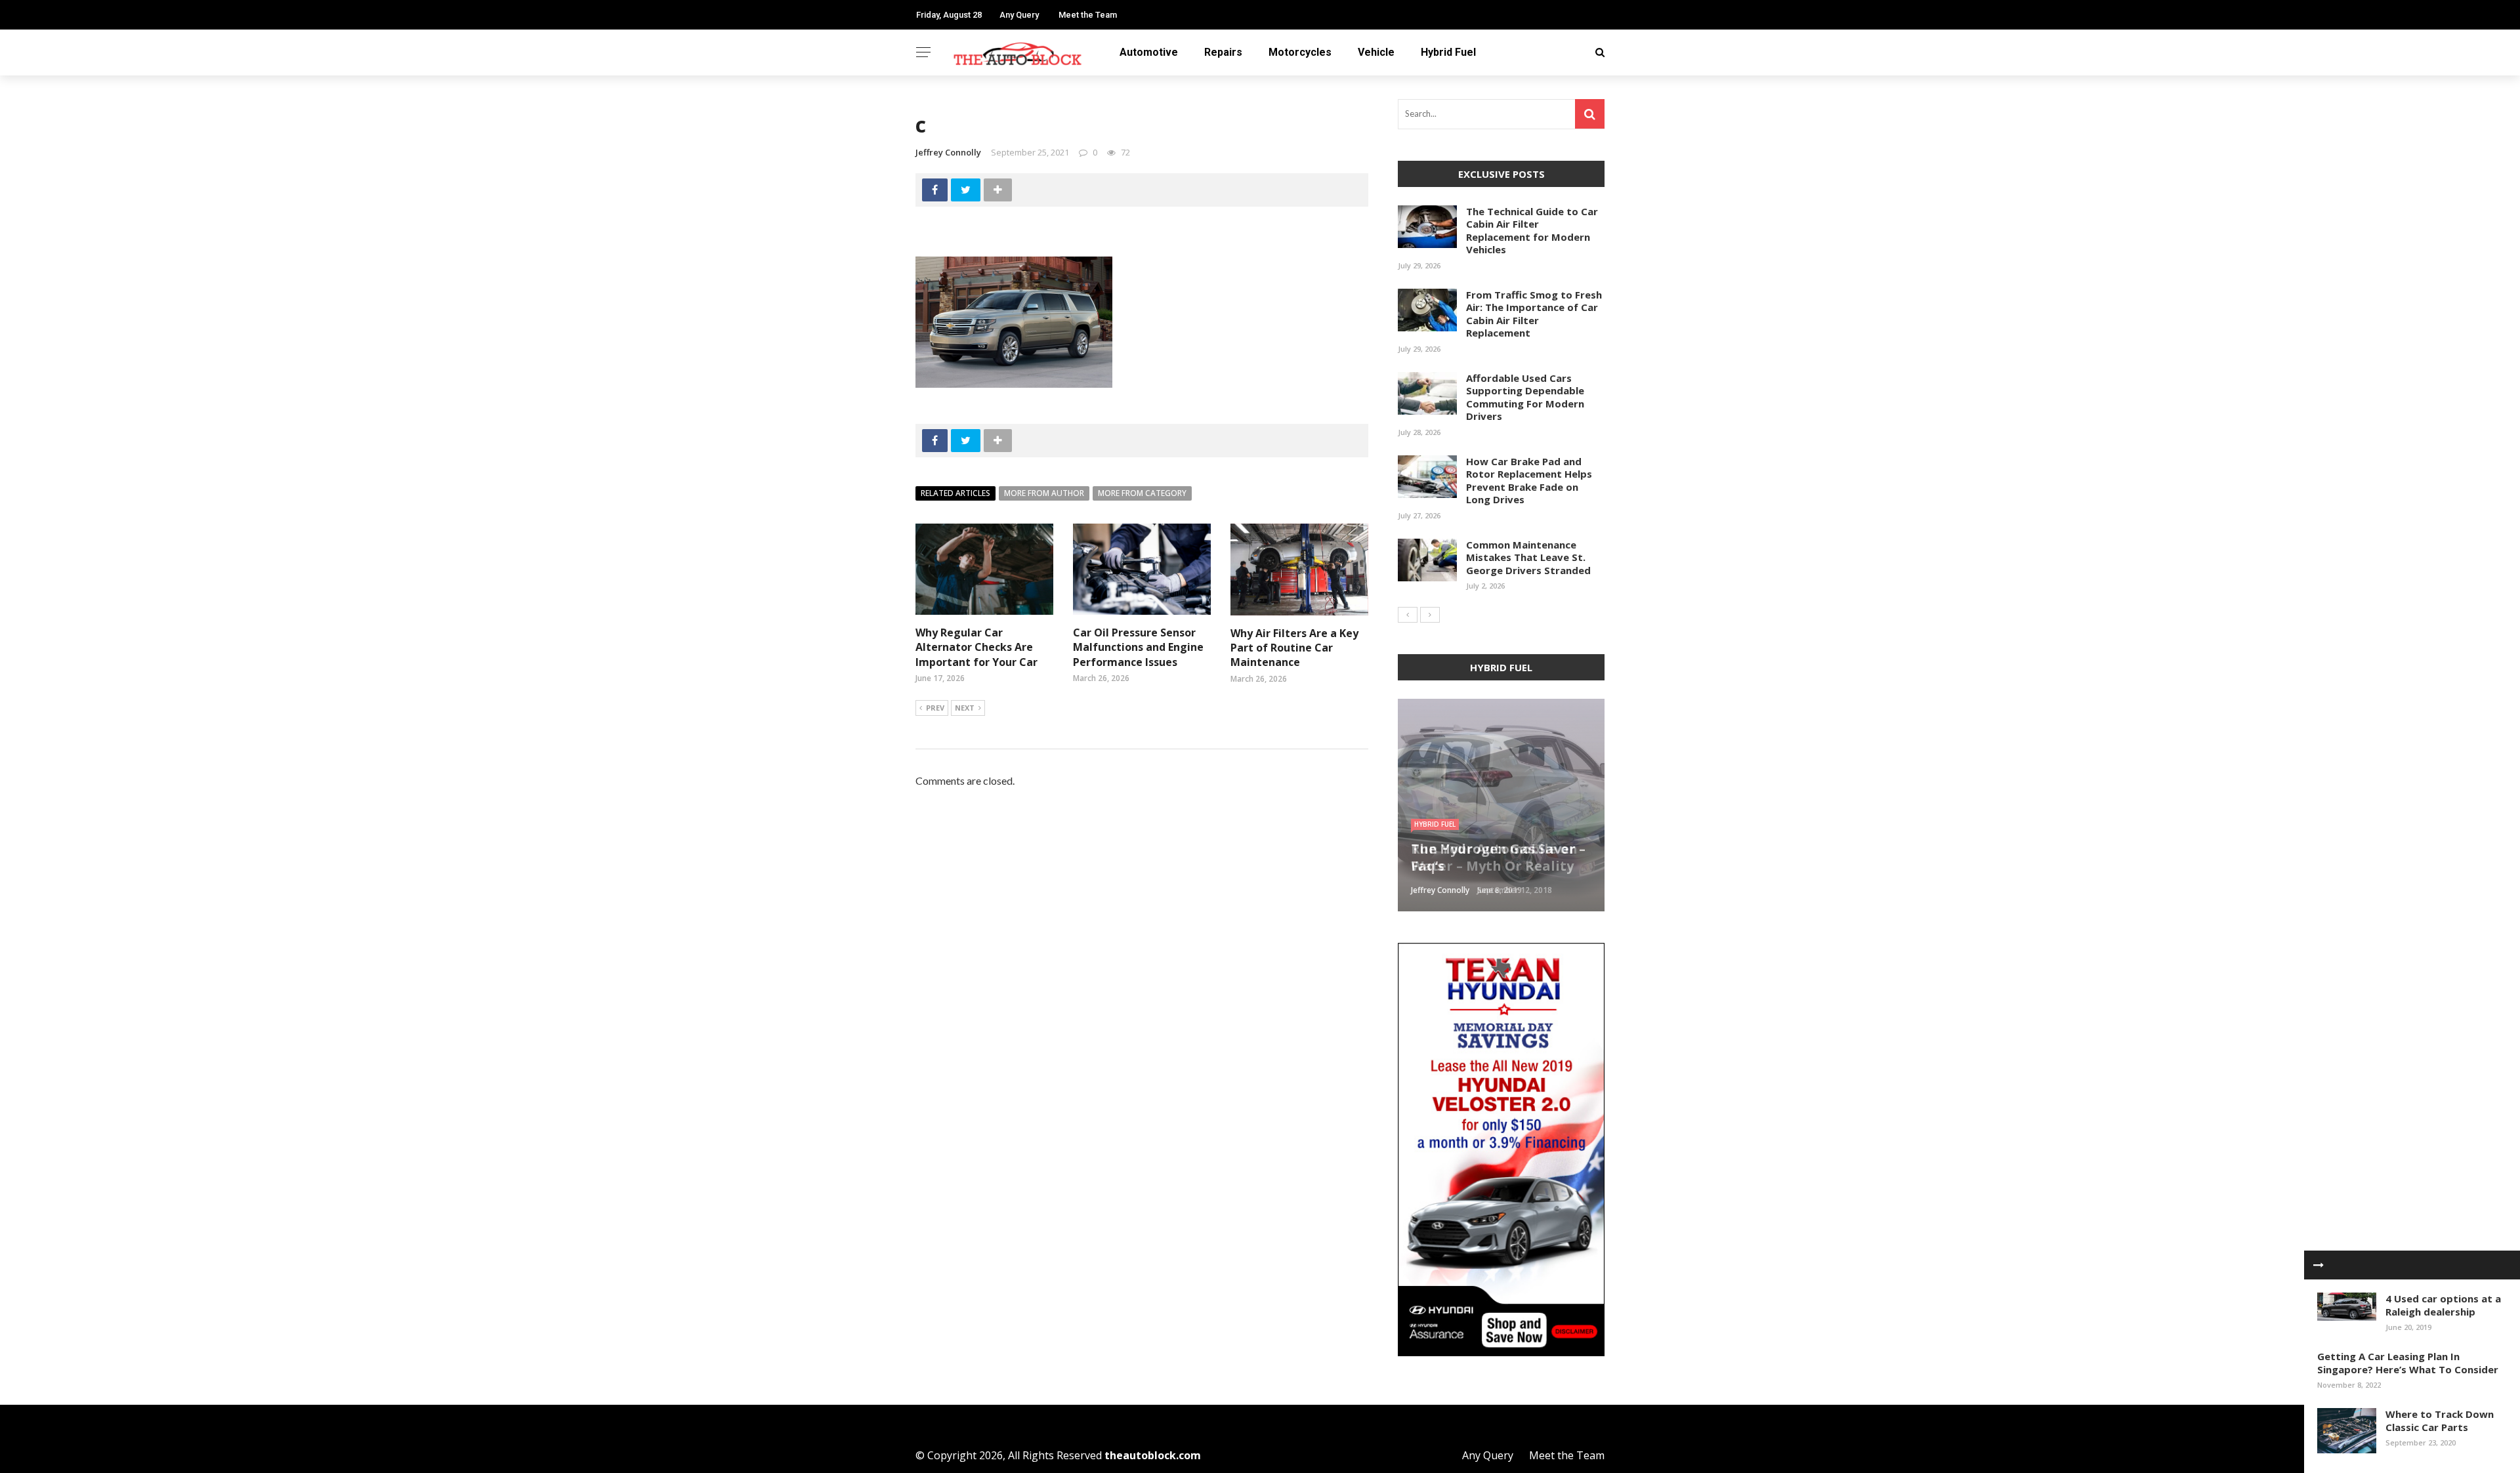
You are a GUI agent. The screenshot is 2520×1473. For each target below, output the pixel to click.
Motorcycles (1300, 52)
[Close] (2319, 1265)
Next (965, 708)
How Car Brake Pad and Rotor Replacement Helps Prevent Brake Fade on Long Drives (1529, 481)
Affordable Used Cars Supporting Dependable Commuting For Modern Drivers (1525, 397)
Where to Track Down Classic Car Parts (2440, 1421)
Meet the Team (1088, 15)
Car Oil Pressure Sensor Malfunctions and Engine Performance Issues (1138, 647)
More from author (1044, 493)
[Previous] (1408, 615)
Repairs (1223, 52)
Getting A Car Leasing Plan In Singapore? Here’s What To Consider (2408, 1363)
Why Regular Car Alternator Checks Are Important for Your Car (976, 647)
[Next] (1430, 615)
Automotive (1149, 52)
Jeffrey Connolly (948, 152)
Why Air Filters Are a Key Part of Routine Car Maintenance (1294, 648)
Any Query (1019, 15)
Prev (935, 708)
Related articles (955, 493)
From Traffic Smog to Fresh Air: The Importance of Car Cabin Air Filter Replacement (1534, 314)
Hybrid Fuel (1448, 52)
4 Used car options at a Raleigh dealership (2443, 1305)
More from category (1142, 493)
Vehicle (1376, 52)
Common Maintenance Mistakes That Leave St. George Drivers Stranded (1528, 557)
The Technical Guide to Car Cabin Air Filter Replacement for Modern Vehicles (1532, 231)
